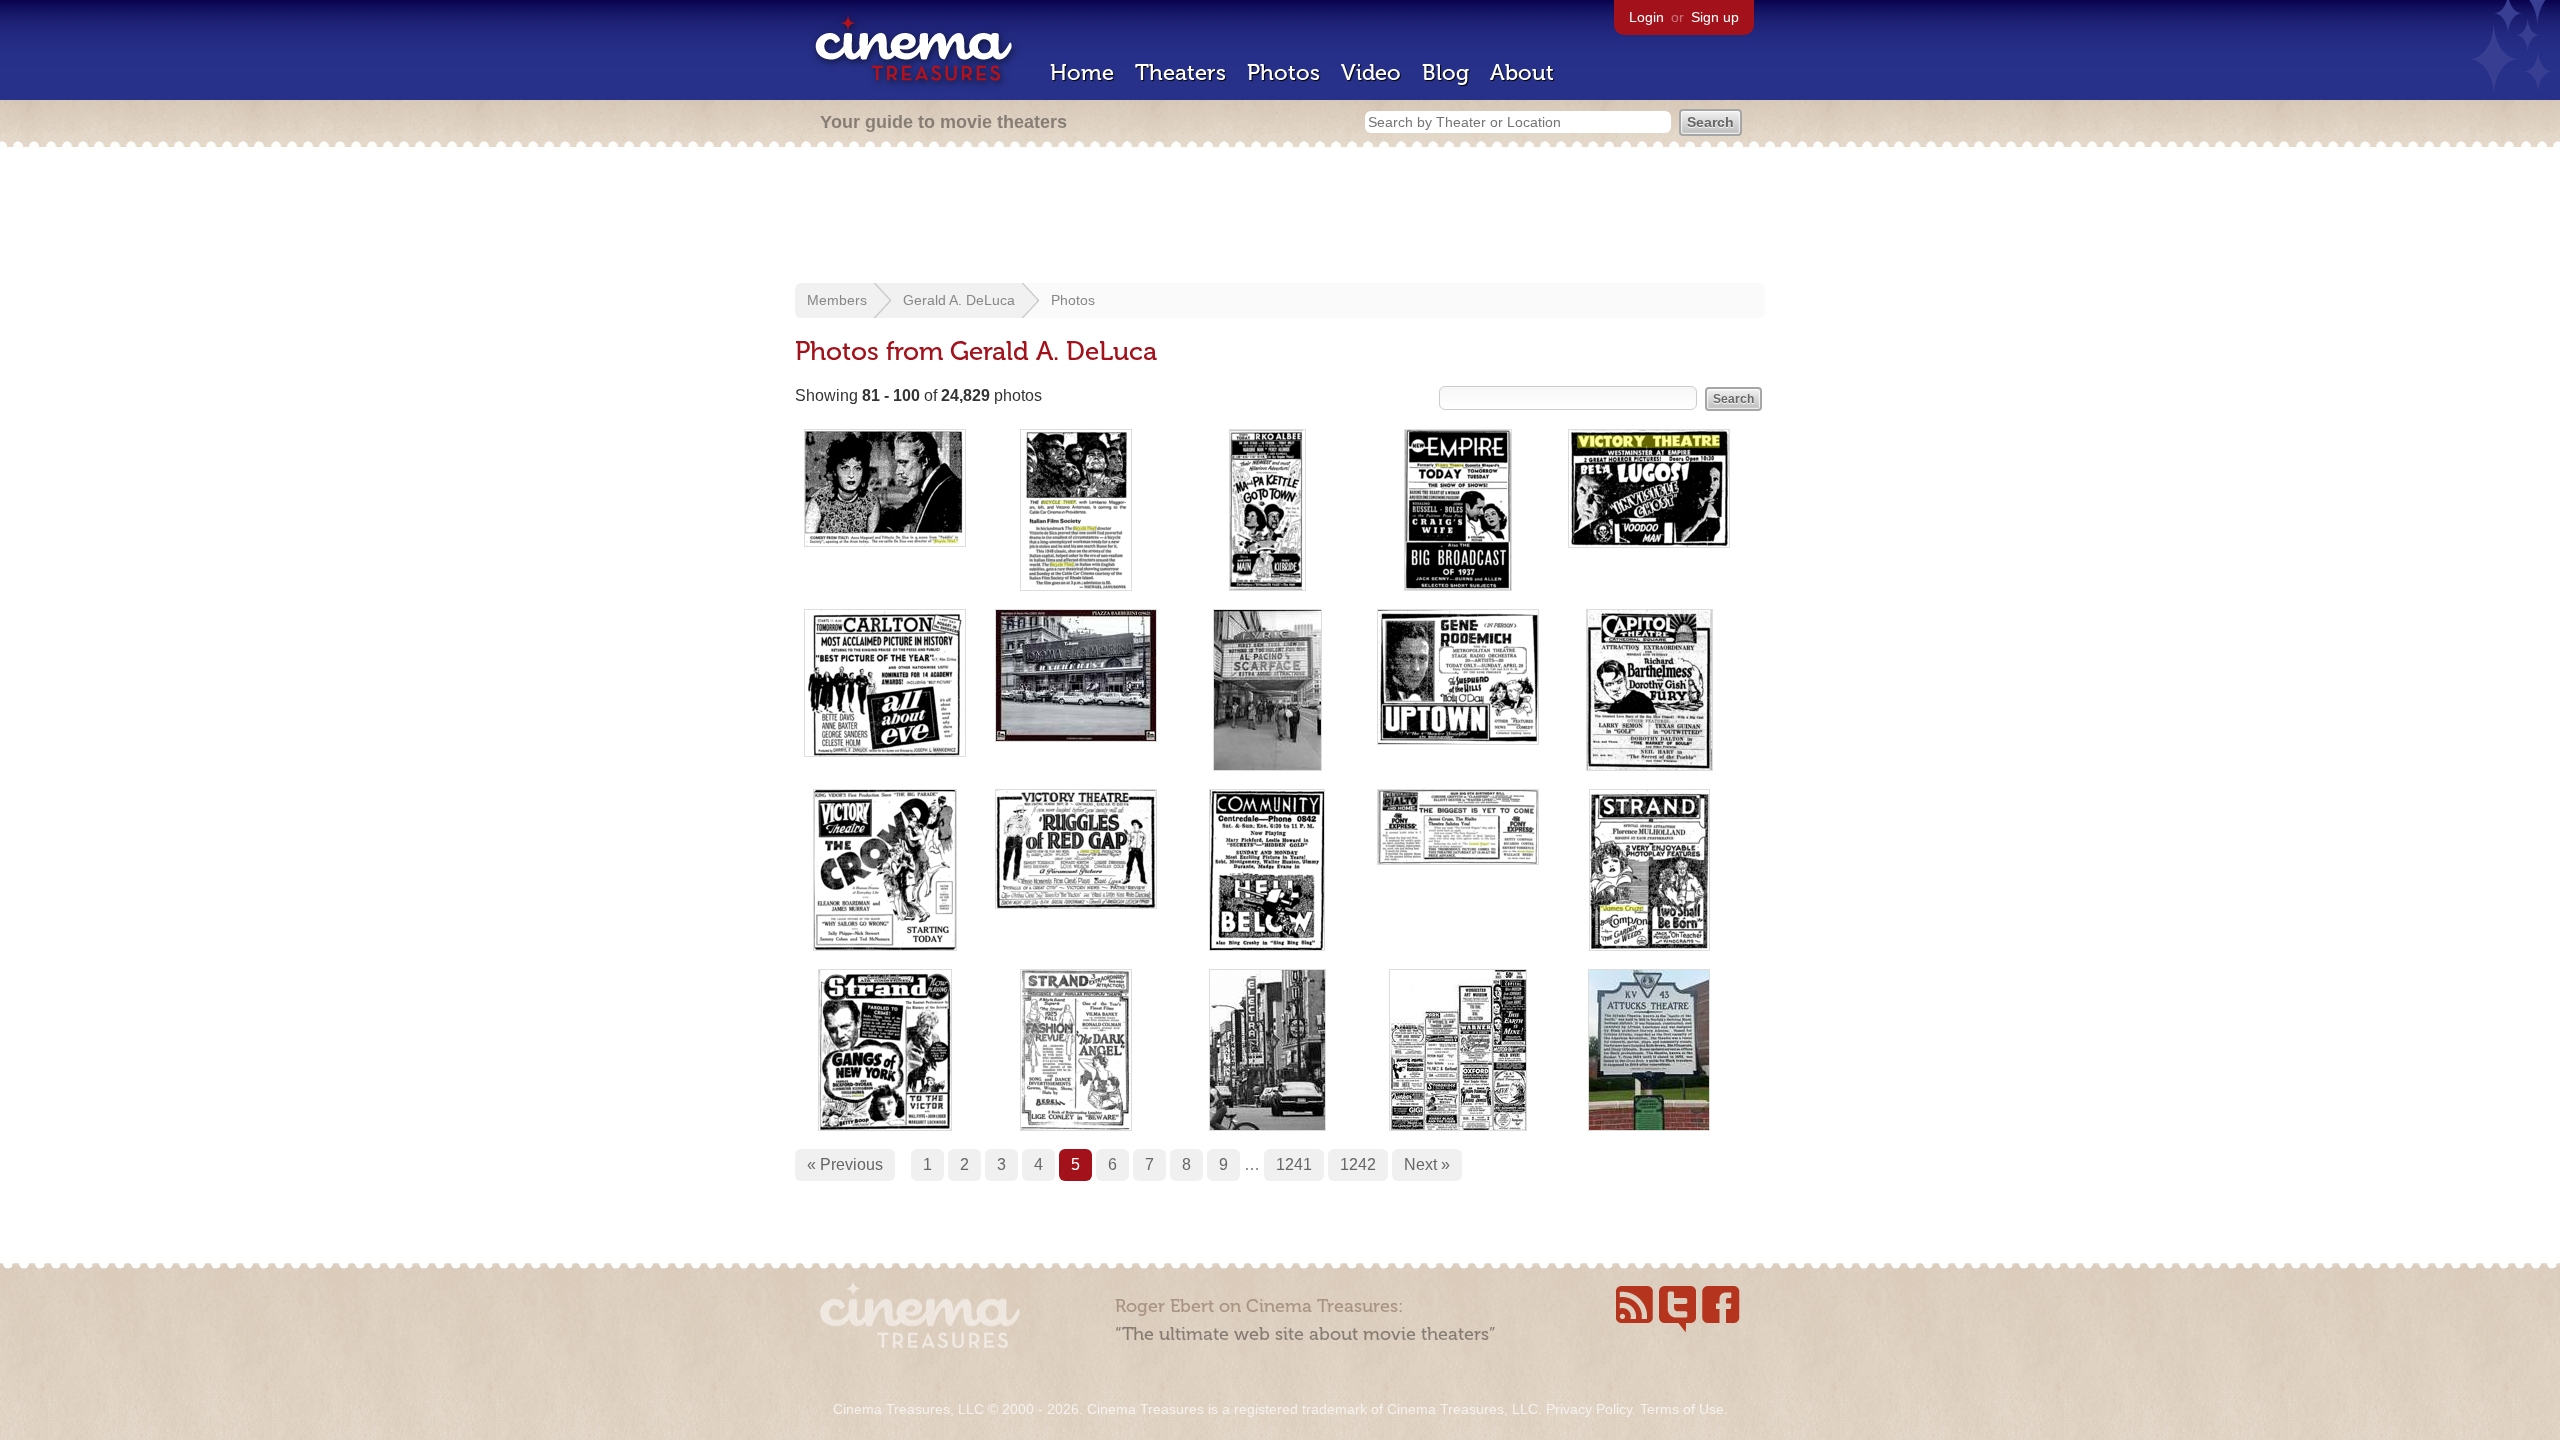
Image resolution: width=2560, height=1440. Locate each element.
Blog (1445, 72)
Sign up (1715, 17)
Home (1082, 72)
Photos (1283, 72)
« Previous (845, 1164)
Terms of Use (1682, 1409)
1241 (1294, 1164)
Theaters (1180, 72)
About (1522, 72)
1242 (1358, 1164)
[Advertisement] (1280, 217)
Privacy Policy (1589, 1409)
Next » (1427, 1164)
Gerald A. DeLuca (959, 300)
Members (837, 300)
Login (1646, 17)
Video (1371, 72)
